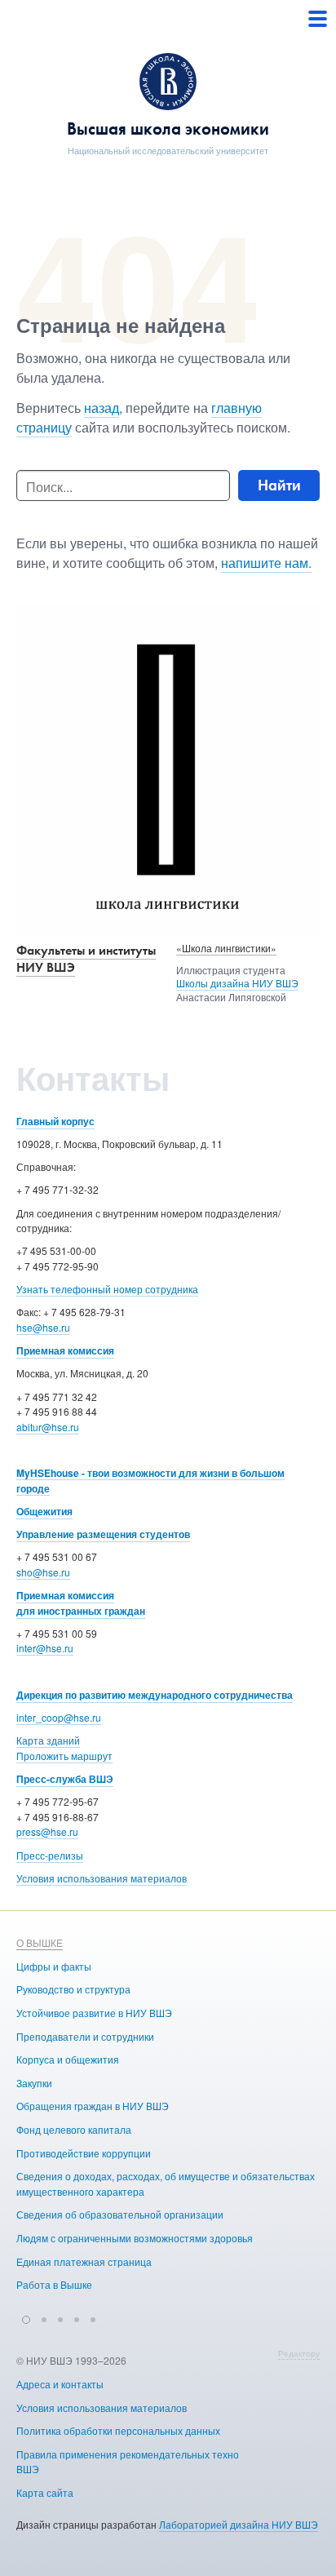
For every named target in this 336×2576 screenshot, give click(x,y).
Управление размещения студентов (103, 1534)
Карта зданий (48, 1740)
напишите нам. (266, 563)
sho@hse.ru (43, 1572)
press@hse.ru (47, 1831)
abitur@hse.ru (48, 1427)
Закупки (34, 2083)
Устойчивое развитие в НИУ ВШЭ (94, 2013)
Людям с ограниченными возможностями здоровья (135, 2238)
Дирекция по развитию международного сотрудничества (155, 1695)
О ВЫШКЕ (40, 1942)
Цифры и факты (54, 1966)
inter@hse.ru (45, 1648)
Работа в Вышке (54, 2284)
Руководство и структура (73, 1989)
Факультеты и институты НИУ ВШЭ (86, 959)
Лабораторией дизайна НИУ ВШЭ (239, 2524)
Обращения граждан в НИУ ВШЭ (93, 2106)
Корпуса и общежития (68, 2059)
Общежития (44, 1511)
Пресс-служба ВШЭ (65, 1779)
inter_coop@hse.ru (59, 1717)
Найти (279, 485)
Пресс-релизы (50, 1855)
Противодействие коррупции (84, 2153)
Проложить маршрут (64, 1756)
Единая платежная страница (84, 2261)
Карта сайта (45, 2492)
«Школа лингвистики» (226, 948)
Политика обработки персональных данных (118, 2430)
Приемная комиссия (65, 1350)
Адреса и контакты (60, 2384)
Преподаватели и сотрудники (85, 2036)
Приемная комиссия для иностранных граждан (81, 1603)
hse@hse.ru (43, 1327)
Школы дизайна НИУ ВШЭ (237, 983)
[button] (26, 2317)
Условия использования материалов (102, 1878)
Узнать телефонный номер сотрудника (107, 1289)
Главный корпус (55, 1121)
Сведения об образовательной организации (120, 2214)
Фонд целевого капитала (74, 2129)
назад (102, 408)
